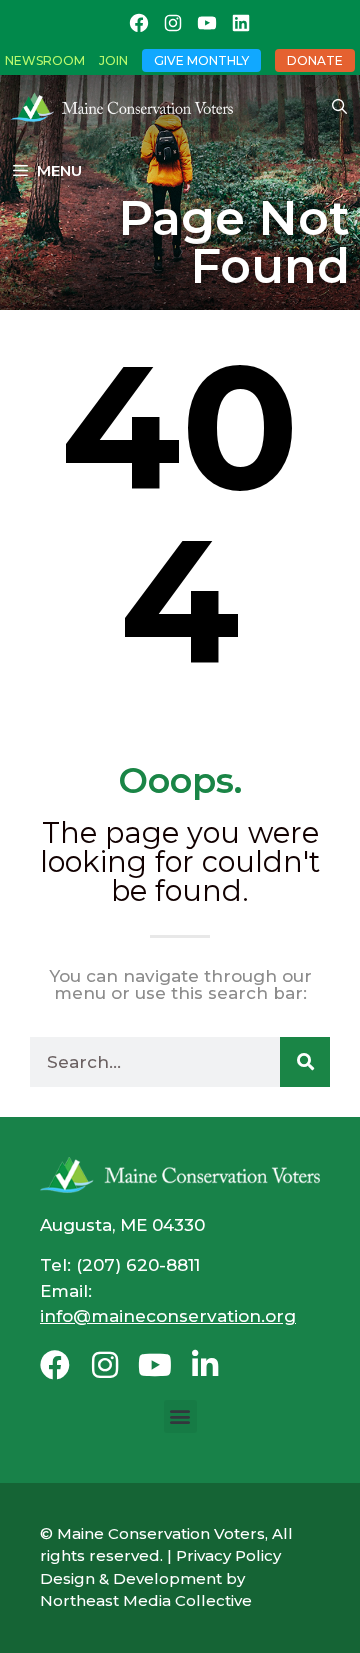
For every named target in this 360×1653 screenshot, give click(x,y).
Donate (315, 60)
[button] (180, 1416)
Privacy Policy (228, 1555)
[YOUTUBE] (207, 23)
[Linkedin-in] (205, 1365)
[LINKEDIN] (241, 23)
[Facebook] (55, 1365)
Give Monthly (201, 60)
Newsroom (45, 60)
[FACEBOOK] (139, 23)
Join (113, 60)
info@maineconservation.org (168, 1316)
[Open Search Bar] (339, 107)
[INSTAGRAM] (173, 23)
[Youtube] (155, 1365)
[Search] (305, 1062)
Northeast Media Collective (146, 1600)
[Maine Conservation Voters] (127, 107)
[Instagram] (105, 1365)
